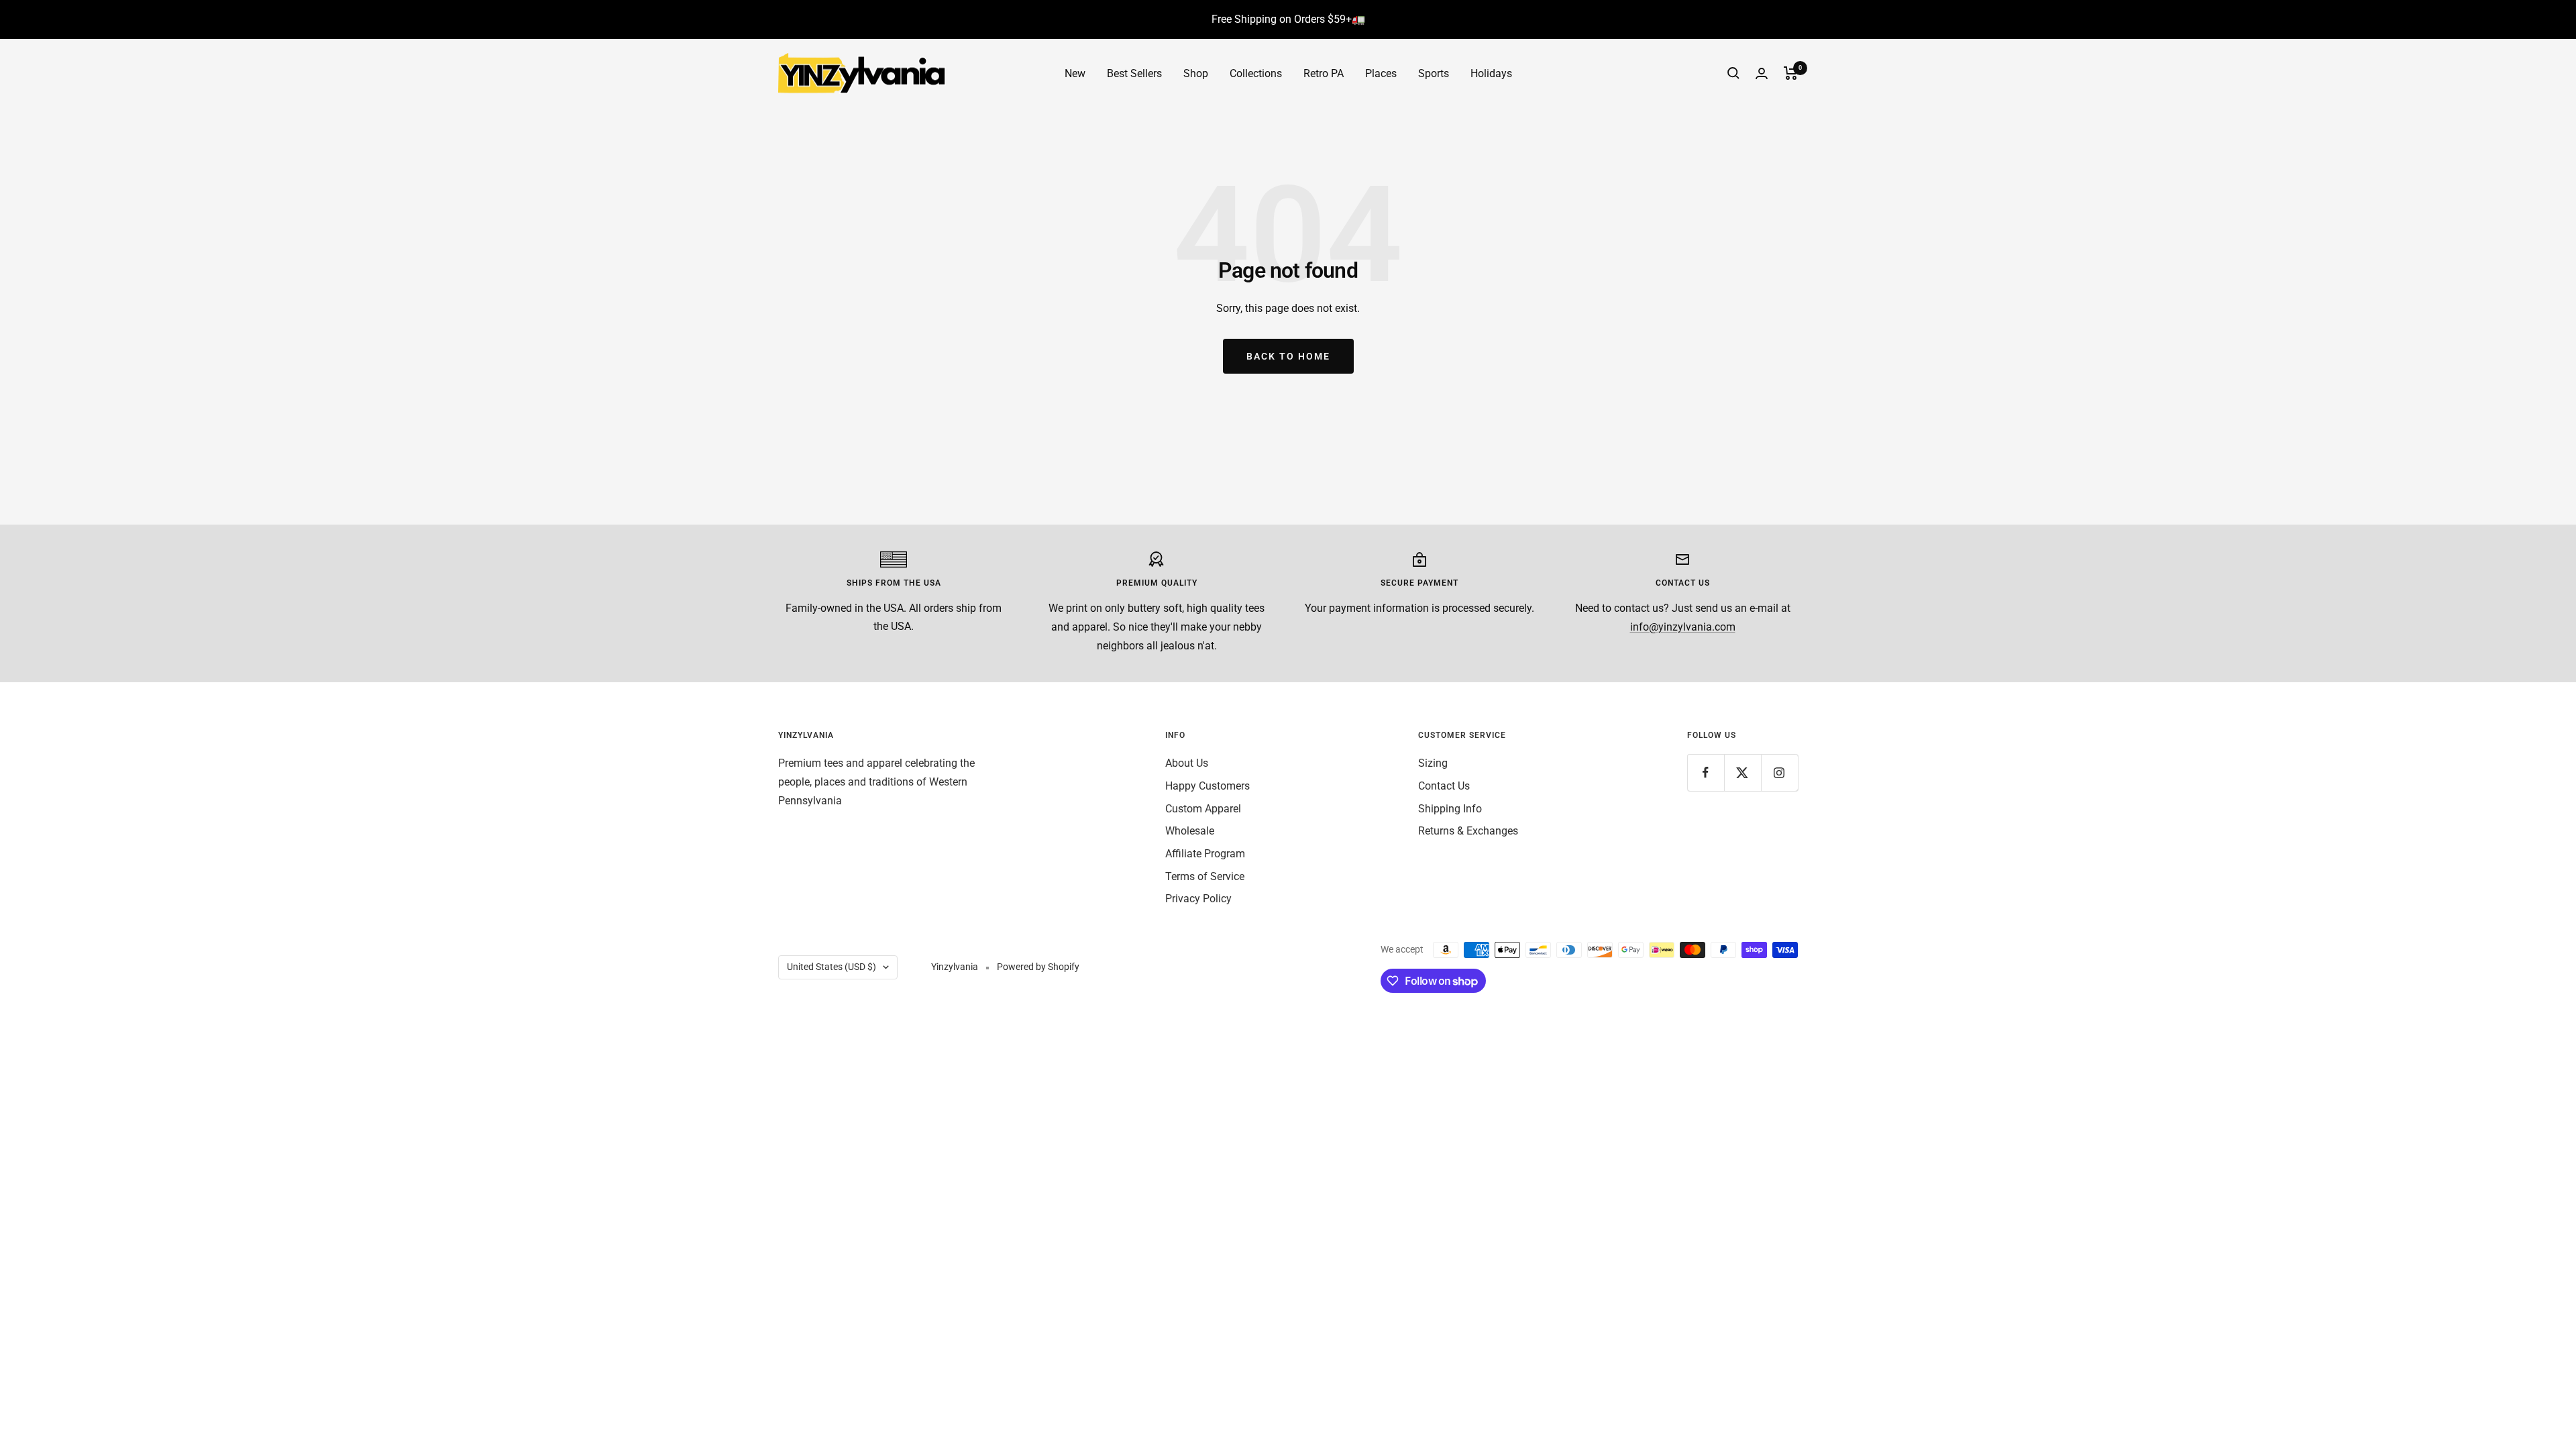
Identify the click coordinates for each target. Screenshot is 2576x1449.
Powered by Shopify (1038, 967)
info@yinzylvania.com (1683, 627)
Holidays (1491, 73)
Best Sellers (1134, 73)
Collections (1256, 73)
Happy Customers (1207, 786)
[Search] (1733, 73)
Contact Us (1444, 786)
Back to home (1288, 356)
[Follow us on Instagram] (1779, 772)
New (1075, 73)
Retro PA (1324, 73)
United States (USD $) (831, 967)
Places (1381, 73)
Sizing (1433, 763)
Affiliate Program (1205, 854)
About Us (1187, 763)
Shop (1196, 73)
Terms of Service (1205, 876)
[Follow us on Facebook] (1706, 772)
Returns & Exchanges (1468, 831)
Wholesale (1190, 831)
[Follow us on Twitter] (1742, 772)
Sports (1434, 73)
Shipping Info (1450, 809)
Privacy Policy (1198, 899)
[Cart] (1791, 73)
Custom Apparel (1203, 809)
